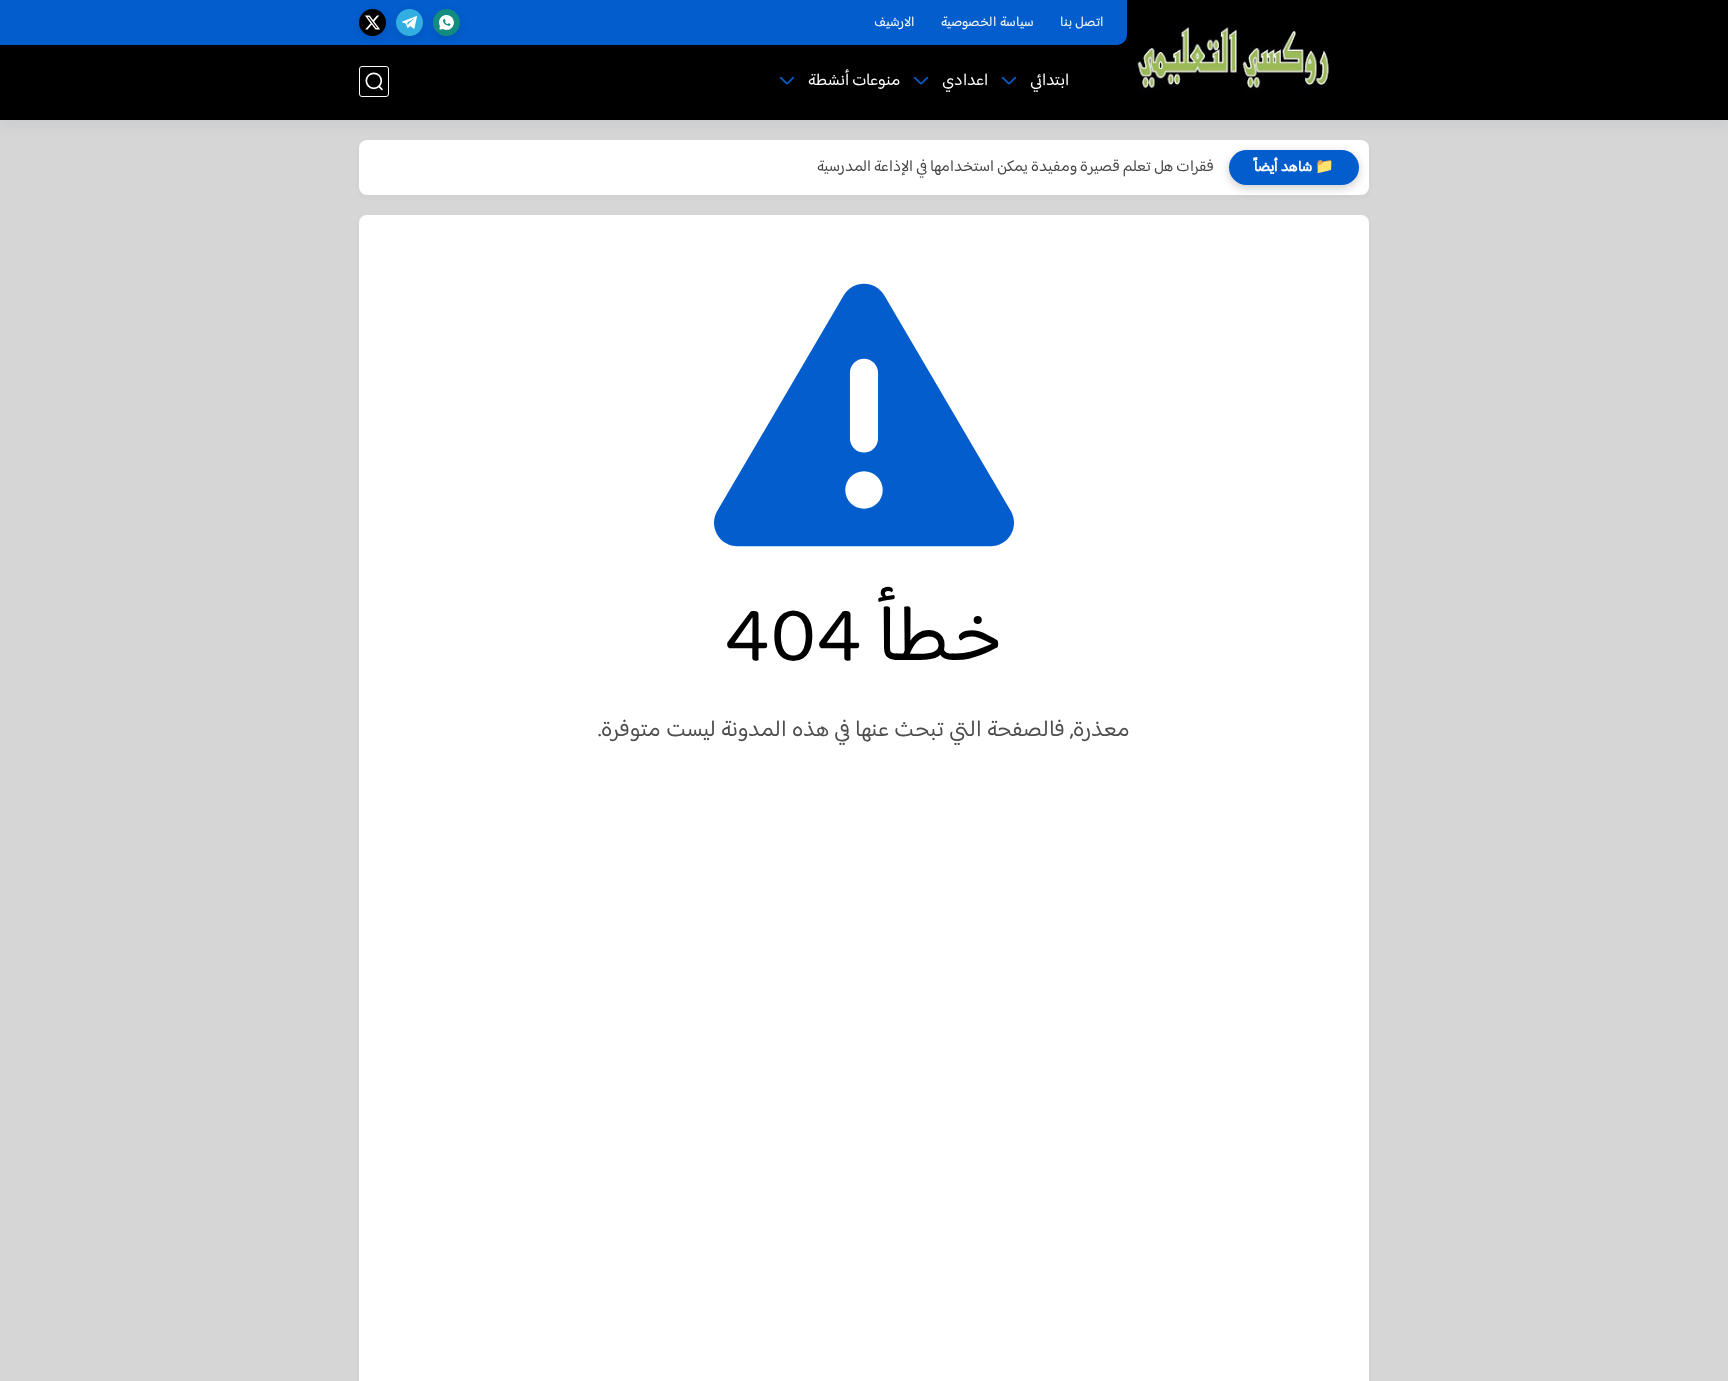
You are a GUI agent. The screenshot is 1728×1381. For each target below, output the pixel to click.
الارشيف (894, 23)
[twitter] (372, 22)
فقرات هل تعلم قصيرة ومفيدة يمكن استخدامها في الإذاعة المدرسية (1015, 167)
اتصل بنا (1082, 23)
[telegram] (409, 22)
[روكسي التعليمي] (1234, 58)
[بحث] (374, 81)
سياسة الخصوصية (987, 23)
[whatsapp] (446, 22)
